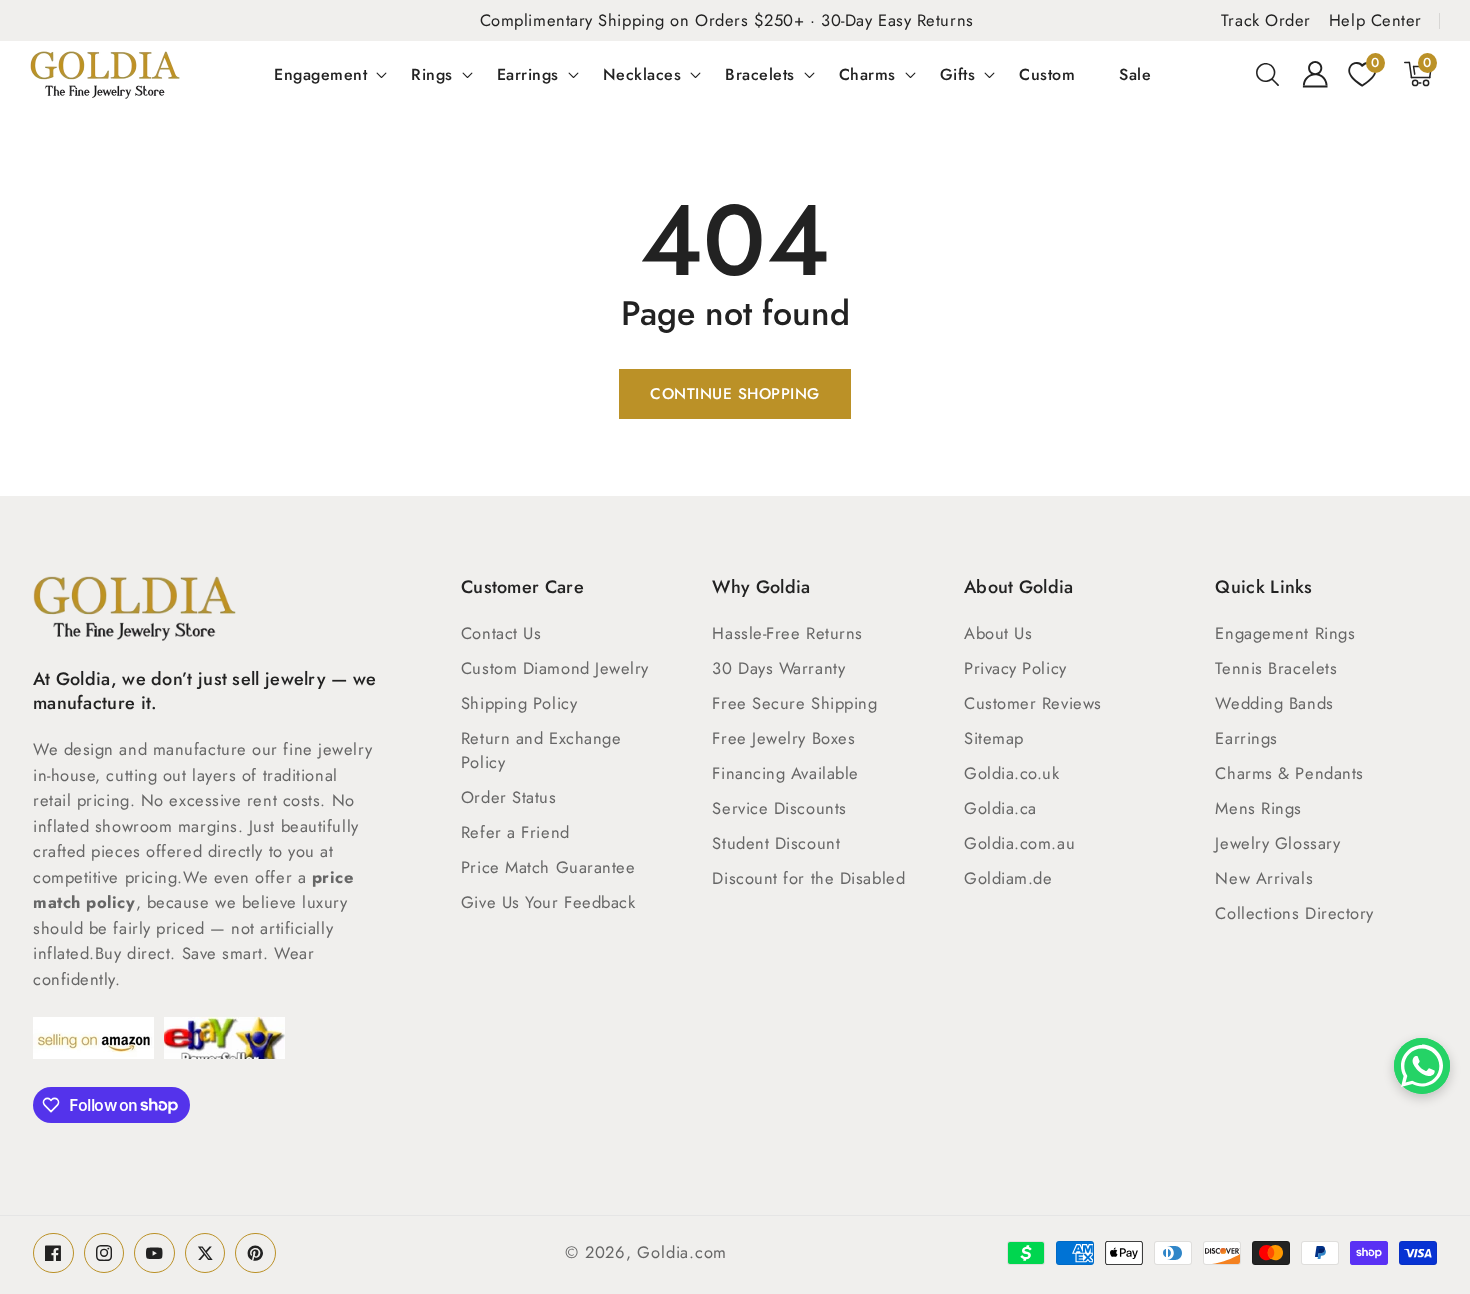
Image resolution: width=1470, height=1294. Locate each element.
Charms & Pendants (1289, 773)
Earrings (528, 74)
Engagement (320, 74)
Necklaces (642, 74)
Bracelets (760, 74)
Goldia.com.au (1019, 843)
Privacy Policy (1015, 668)
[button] (1268, 74)
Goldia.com (682, 1252)
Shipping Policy (519, 703)
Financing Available (785, 773)
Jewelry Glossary (1277, 843)
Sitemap (994, 738)
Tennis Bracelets (1276, 668)
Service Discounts (779, 808)
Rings (432, 74)
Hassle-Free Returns (787, 633)
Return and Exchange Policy (541, 750)
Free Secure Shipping (794, 703)
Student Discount (776, 843)
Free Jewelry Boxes (783, 738)
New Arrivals (1264, 878)
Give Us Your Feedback (548, 902)
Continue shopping (735, 394)
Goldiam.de (1008, 878)
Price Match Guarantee (548, 867)
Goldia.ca (1000, 808)
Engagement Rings (1285, 633)
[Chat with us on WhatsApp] (1422, 1066)
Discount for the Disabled (808, 878)
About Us (998, 633)
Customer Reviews (1033, 703)
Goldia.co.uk (1012, 773)
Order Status (509, 797)
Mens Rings (1258, 808)
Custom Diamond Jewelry (555, 668)
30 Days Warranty (778, 668)
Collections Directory (1294, 913)
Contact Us (501, 633)
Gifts (958, 74)
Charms (867, 74)
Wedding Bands (1274, 703)
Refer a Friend (515, 832)
